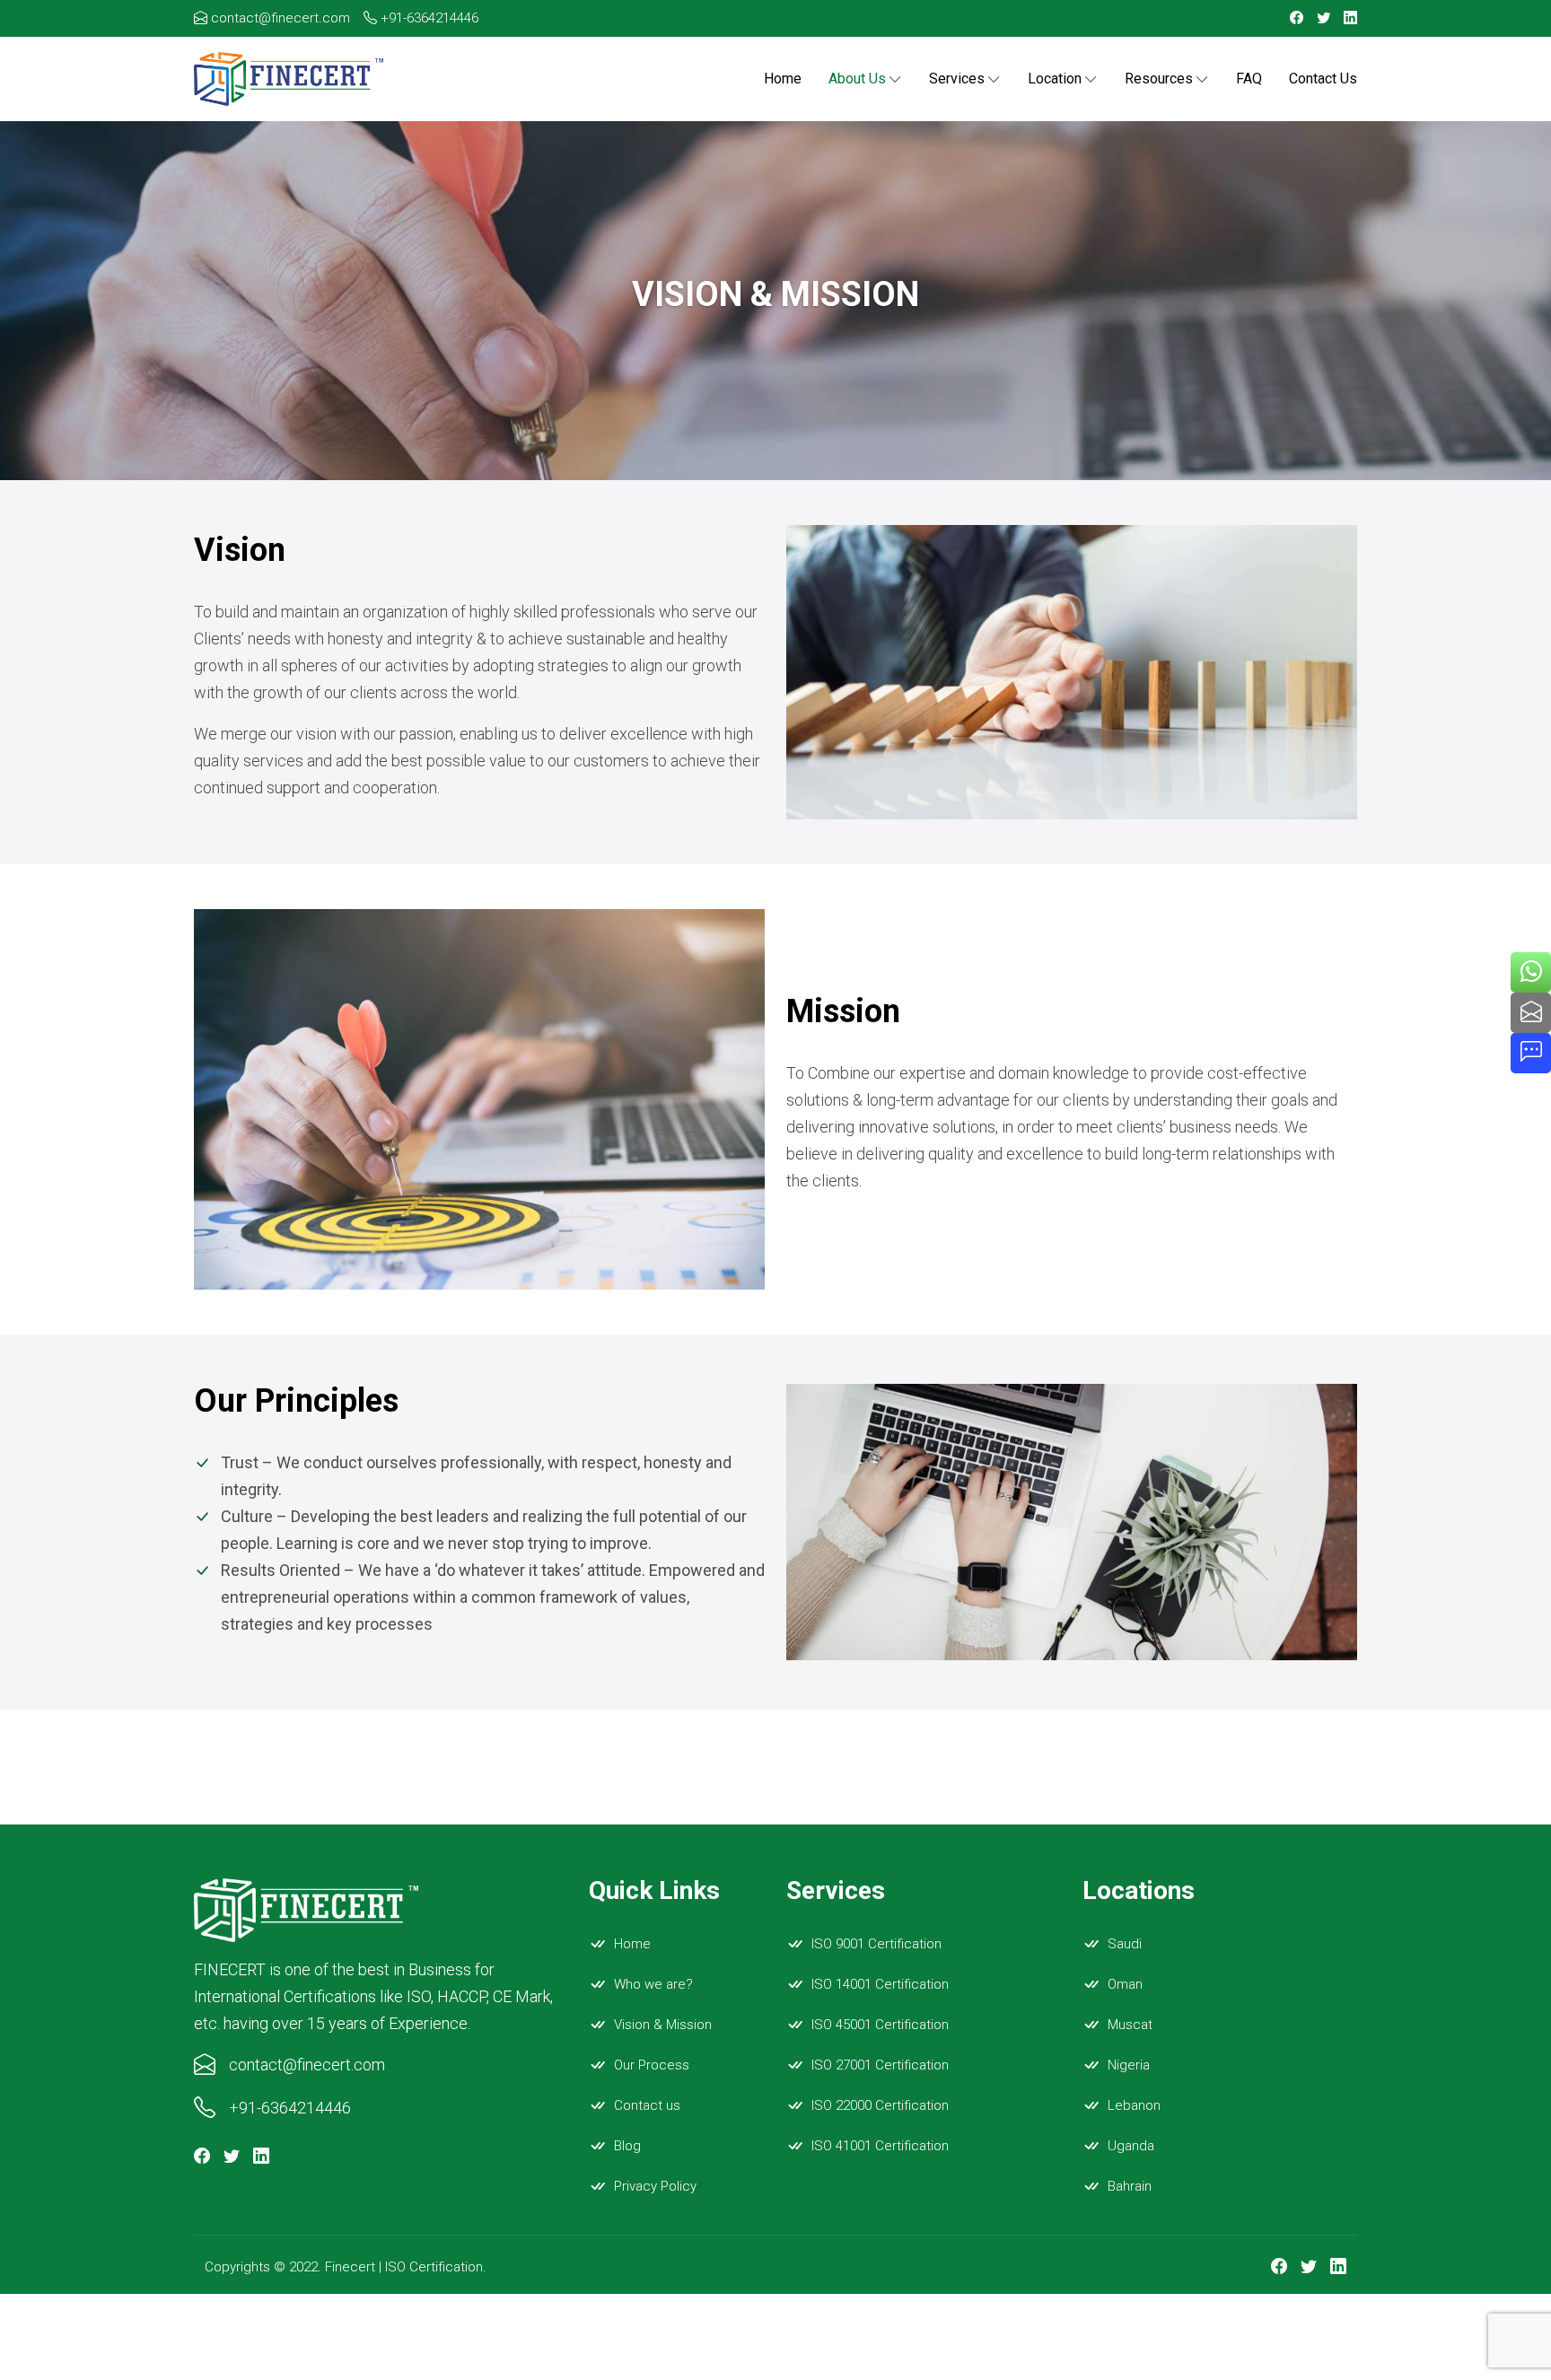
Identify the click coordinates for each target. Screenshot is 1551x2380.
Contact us (1323, 79)
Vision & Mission (663, 2025)
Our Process (652, 2065)
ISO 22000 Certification (880, 2105)
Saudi (1125, 1944)
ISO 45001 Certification (880, 2025)
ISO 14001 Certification (880, 1984)
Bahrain (1130, 2186)
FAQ (1249, 79)
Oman (1125, 1984)
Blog (627, 2146)
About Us (857, 79)
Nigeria (1129, 2065)
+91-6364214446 (428, 18)
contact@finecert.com (279, 18)
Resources (1159, 79)
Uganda (1131, 2146)
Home (783, 79)
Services (957, 79)
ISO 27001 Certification (880, 2065)
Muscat (1130, 2025)
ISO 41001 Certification (880, 2146)
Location (1055, 79)
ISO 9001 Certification (876, 1944)
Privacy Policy (655, 2186)
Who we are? (653, 1984)
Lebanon (1134, 2105)
